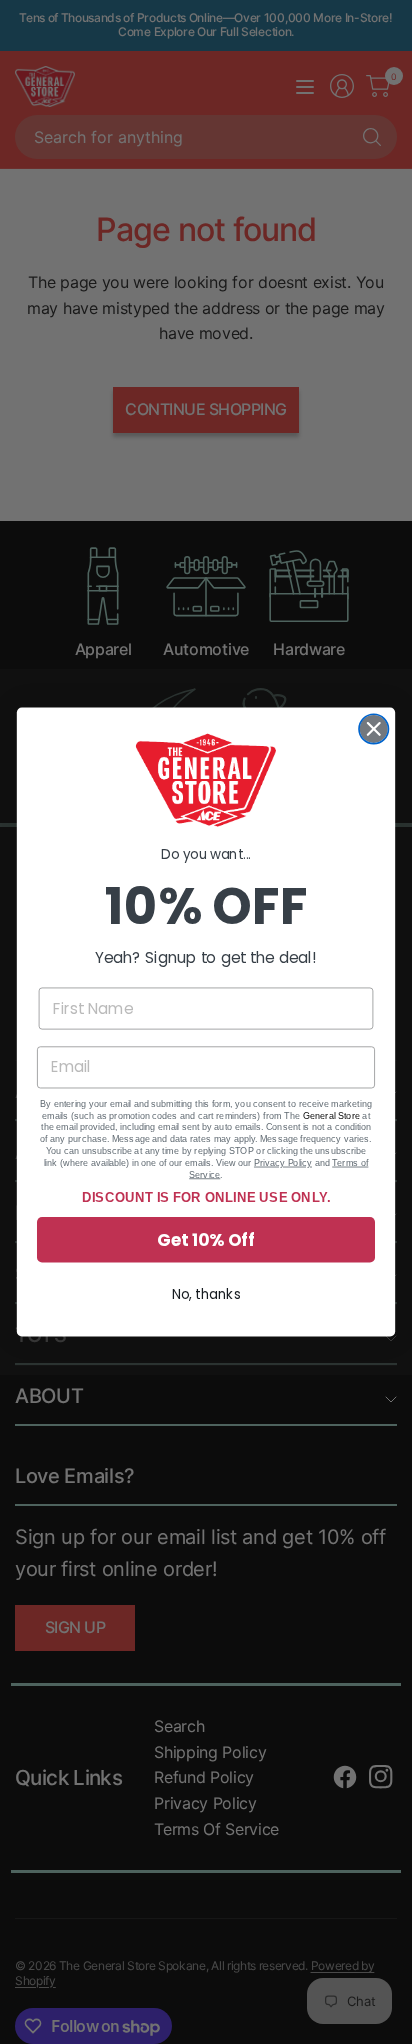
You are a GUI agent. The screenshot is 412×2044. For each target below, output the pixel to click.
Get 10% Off (206, 1240)
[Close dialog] (373, 728)
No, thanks (206, 1294)
